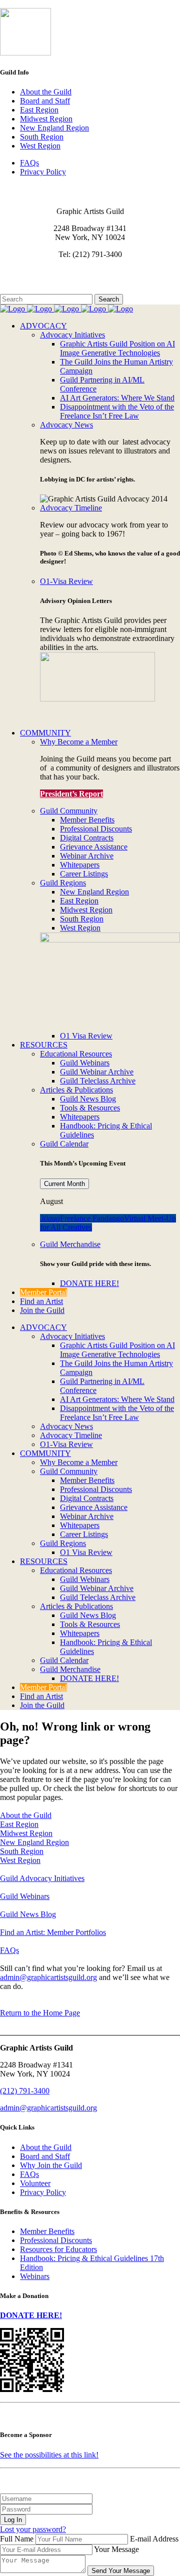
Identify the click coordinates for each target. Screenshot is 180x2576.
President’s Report (71, 794)
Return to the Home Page (40, 2013)
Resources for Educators (58, 2249)
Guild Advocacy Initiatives (42, 1878)
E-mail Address (154, 2539)
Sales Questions (25, 289)
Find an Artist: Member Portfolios (53, 1932)
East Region (39, 110)
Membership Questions (36, 280)
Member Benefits (47, 2231)
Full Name (17, 2539)
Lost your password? (33, 2529)
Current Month (64, 1184)
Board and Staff (45, 101)
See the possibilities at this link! (49, 2455)
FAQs (29, 163)
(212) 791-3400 (25, 2091)
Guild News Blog (28, 1914)
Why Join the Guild (51, 2165)
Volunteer (35, 2183)
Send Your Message (121, 2571)
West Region (40, 146)
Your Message (116, 2549)
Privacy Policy (43, 172)
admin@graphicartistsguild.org (48, 1977)
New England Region (54, 128)
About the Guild (46, 92)
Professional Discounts (56, 2240)
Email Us (15, 271)
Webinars (35, 2276)
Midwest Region (46, 119)
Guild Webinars (25, 1896)
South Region (42, 137)
